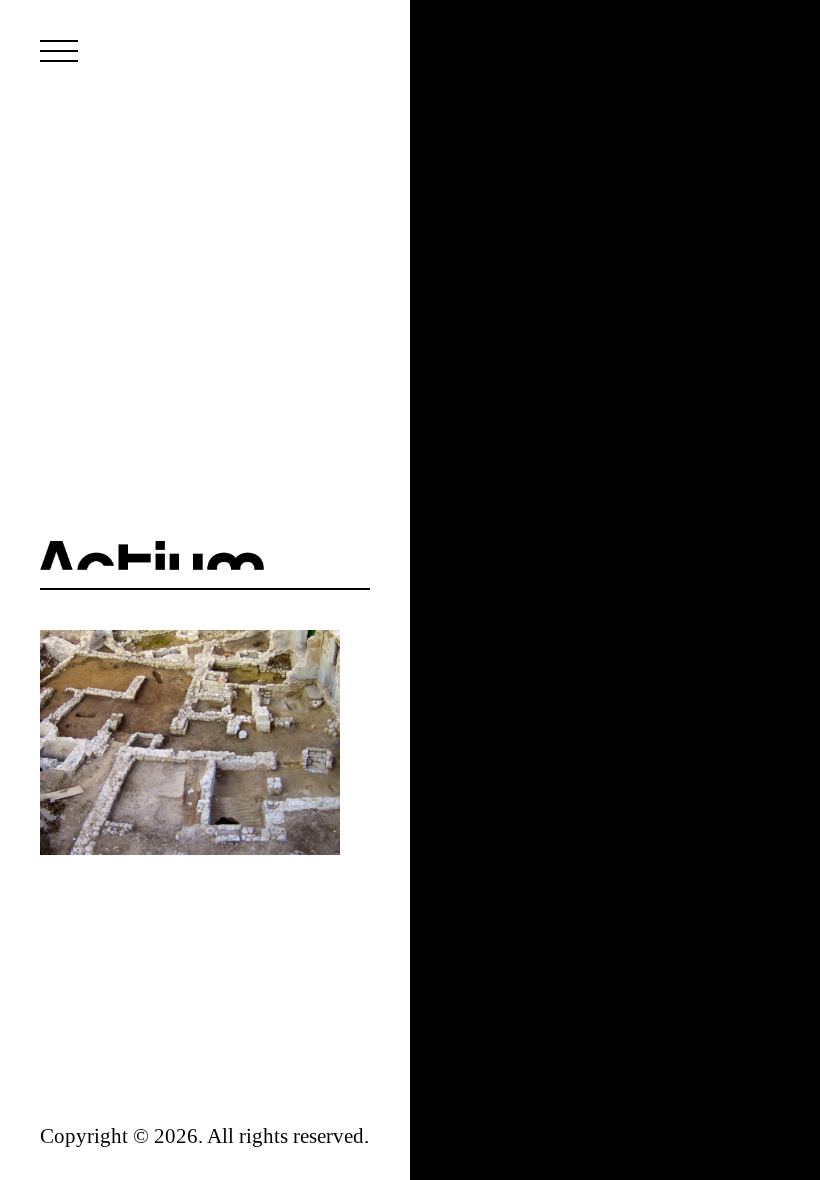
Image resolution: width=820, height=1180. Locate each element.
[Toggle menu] (59, 51)
